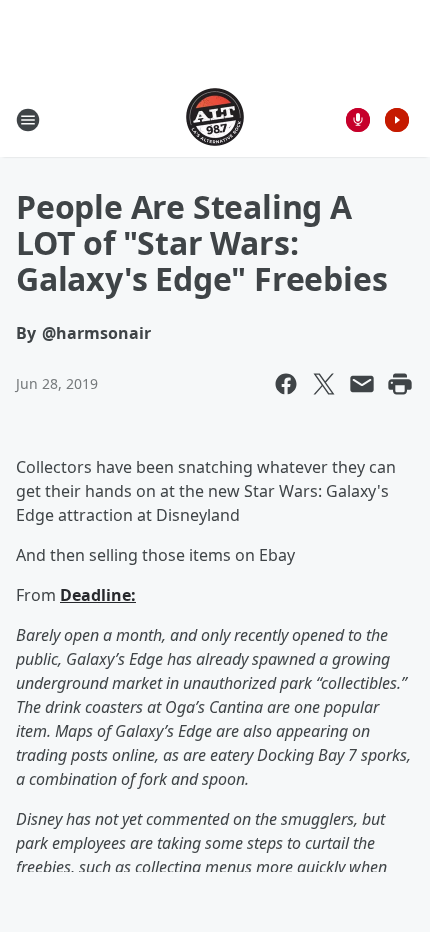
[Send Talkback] (358, 120)
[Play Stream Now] (397, 120)
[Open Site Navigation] (28, 120)
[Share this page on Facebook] (286, 384)
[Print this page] (400, 384)
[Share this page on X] (324, 384)
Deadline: (98, 595)
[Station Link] (215, 119)
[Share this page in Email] (362, 384)
